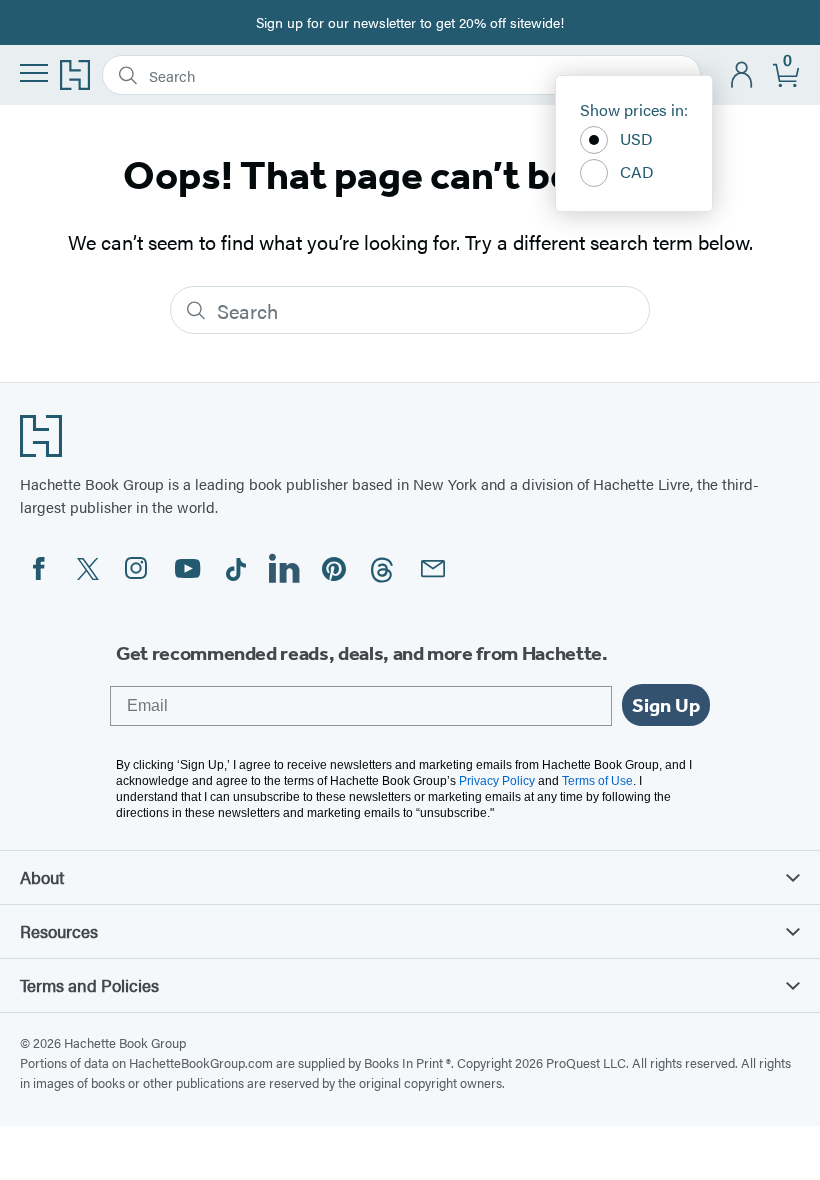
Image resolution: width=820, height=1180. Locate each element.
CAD (637, 171)
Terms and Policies (89, 985)
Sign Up (666, 705)
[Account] (742, 75)
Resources (59, 931)
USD (636, 138)
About (42, 877)
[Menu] (34, 73)
